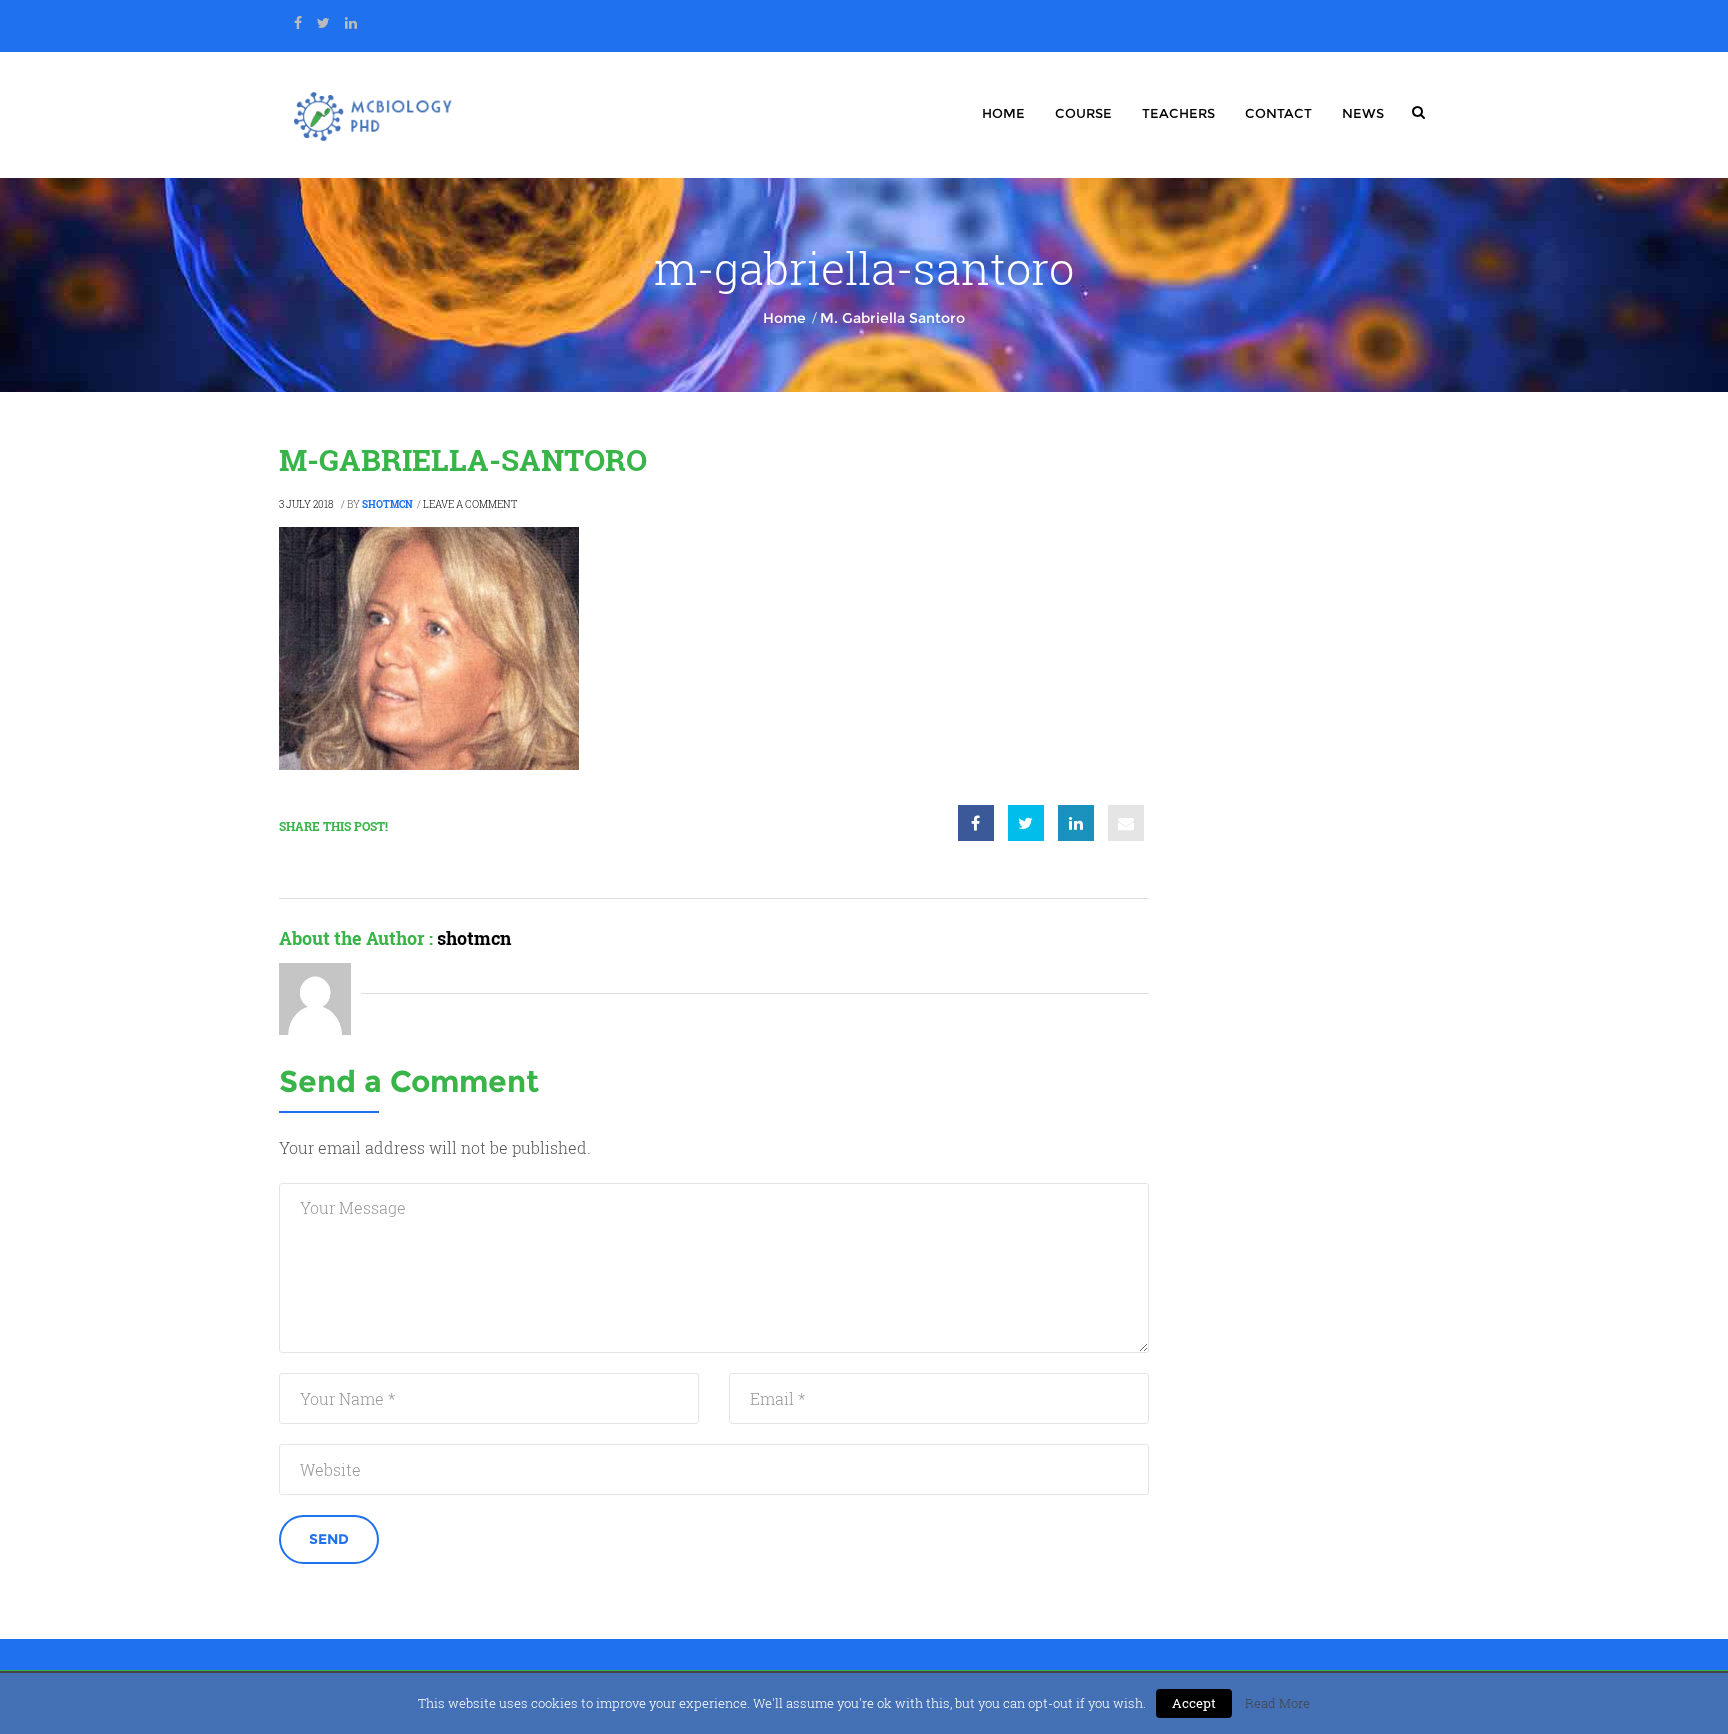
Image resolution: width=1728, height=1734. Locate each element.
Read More (1277, 1703)
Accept (1194, 1703)
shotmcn (387, 504)
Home (1003, 113)
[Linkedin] (351, 23)
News (1363, 113)
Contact (1278, 113)
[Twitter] (323, 23)
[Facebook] (298, 23)
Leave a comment (470, 504)
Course (1083, 113)
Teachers (1178, 113)
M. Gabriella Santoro (892, 318)
